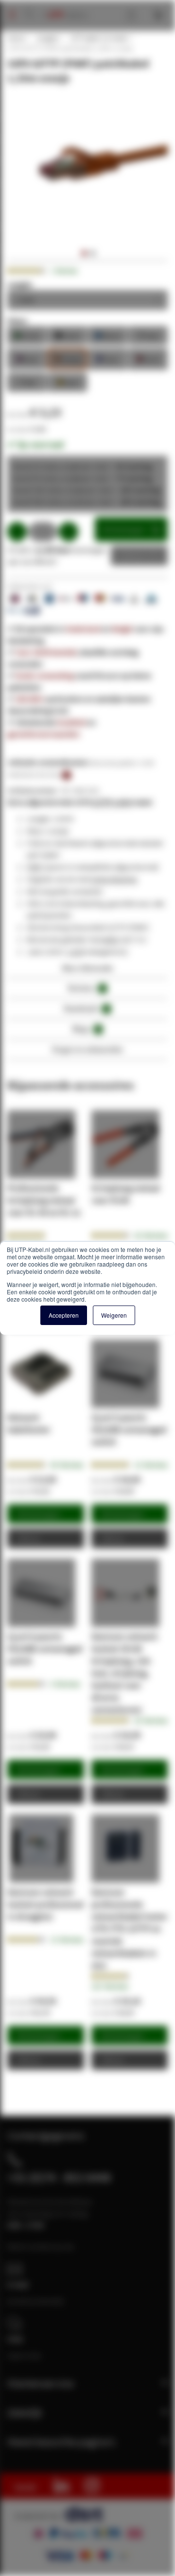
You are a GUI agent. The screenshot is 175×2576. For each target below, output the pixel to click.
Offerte (132, 556)
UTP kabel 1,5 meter (99, 38)
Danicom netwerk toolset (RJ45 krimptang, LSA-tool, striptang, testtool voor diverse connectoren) (124, 1673)
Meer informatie (88, 968)
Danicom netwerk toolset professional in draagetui (45, 1904)
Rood (148, 358)
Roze (27, 358)
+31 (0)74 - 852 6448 (59, 2177)
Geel (68, 382)
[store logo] (64, 5)
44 (67, 1465)
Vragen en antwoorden (87, 1049)
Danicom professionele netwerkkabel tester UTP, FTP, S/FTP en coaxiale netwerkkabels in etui (130, 1929)
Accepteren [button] (64, 1315)
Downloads (86, 1008)
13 (67, 1940)
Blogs (86, 1029)
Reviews (86, 988)
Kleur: (18, 320)
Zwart (68, 335)
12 (151, 1465)
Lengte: (20, 284)
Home (16, 38)
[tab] (87, 971)
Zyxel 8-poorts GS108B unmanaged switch (45, 1649)
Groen (27, 335)
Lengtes (47, 38)
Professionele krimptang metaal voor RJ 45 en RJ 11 (44, 1200)
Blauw (108, 335)
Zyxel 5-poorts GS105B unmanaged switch (129, 1429)
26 (151, 1235)
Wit (27, 382)
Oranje (68, 358)
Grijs (148, 335)
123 (110, 1986)
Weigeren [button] (114, 1315)
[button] (83, 253)
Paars (108, 358)
